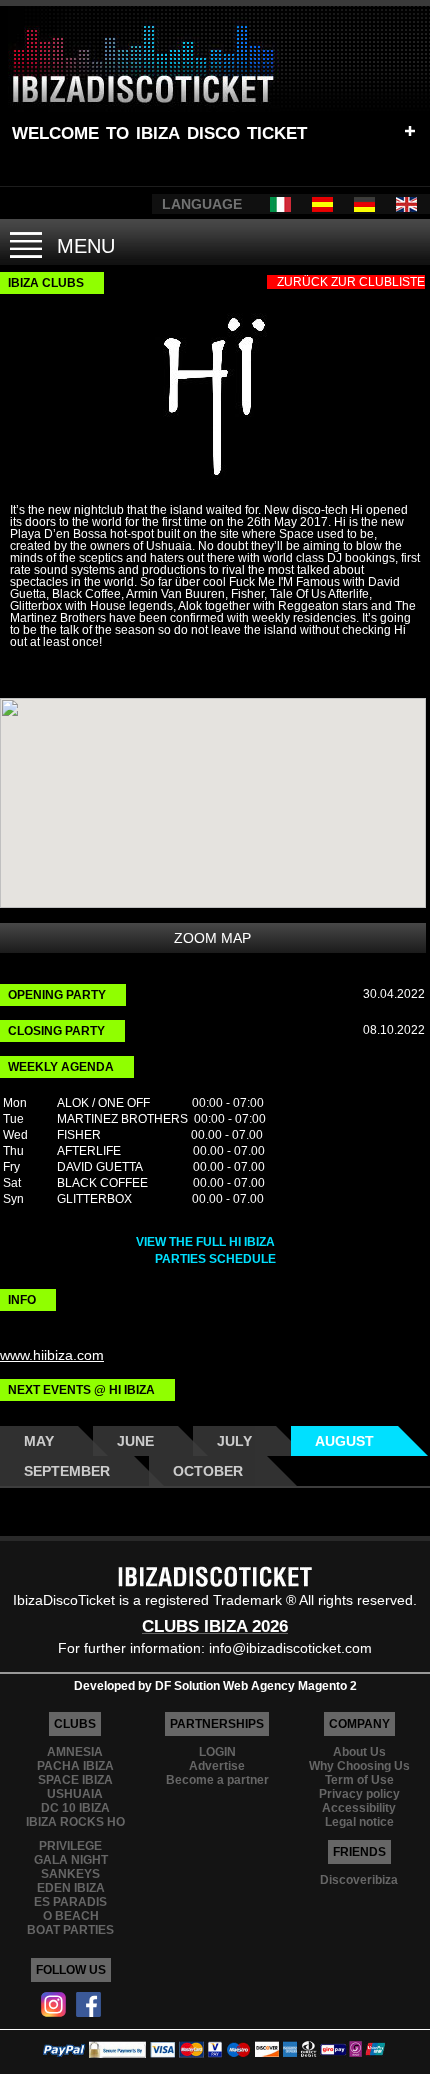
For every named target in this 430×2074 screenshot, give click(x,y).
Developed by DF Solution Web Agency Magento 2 (215, 1686)
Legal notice (359, 1822)
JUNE (135, 1441)
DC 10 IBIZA (75, 1808)
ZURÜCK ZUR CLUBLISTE (351, 282)
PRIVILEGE (70, 1846)
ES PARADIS (70, 1902)
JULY (234, 1441)
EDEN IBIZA (71, 1888)
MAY (39, 1441)
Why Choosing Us (359, 1766)
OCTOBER (208, 1471)
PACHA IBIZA (75, 1766)
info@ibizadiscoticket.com (290, 1648)
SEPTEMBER (67, 1471)
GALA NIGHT (71, 1860)
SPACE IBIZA (75, 1780)
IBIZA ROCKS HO (75, 1822)
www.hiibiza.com (52, 1355)
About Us (359, 1752)
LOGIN (217, 1752)
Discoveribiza (359, 1880)
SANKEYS (70, 1874)
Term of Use (359, 1780)
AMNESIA (75, 1752)
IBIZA (158, 130)
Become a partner (217, 1780)
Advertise (217, 1766)
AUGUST (344, 1441)
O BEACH (71, 1916)
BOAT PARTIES (70, 1930)
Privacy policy (359, 1794)
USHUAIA (75, 1794)
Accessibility (359, 1808)
